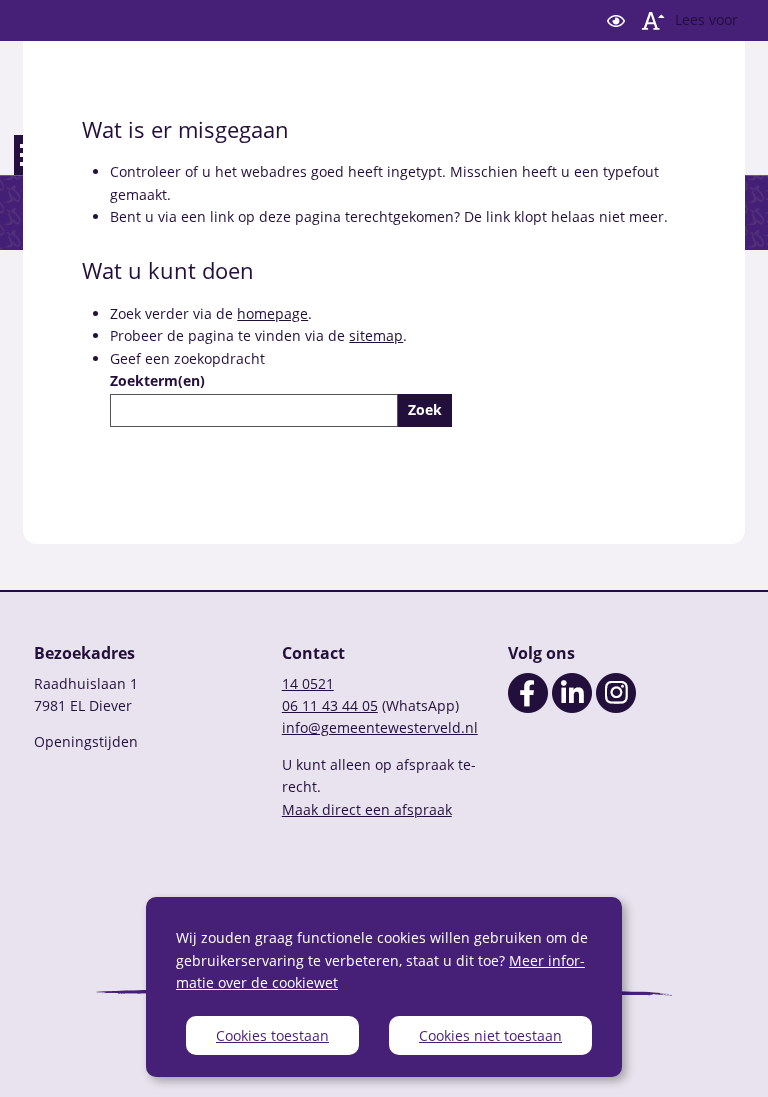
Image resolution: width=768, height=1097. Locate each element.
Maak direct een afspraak (367, 809)
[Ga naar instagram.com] (616, 707)
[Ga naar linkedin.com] (572, 707)
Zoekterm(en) (157, 380)
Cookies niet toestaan (490, 1035)
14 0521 (308, 683)
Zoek (425, 409)
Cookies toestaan (272, 1035)
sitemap (376, 335)
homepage (272, 313)
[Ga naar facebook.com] (528, 707)
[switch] (616, 20)
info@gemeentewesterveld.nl (380, 727)
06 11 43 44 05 (330, 705)
